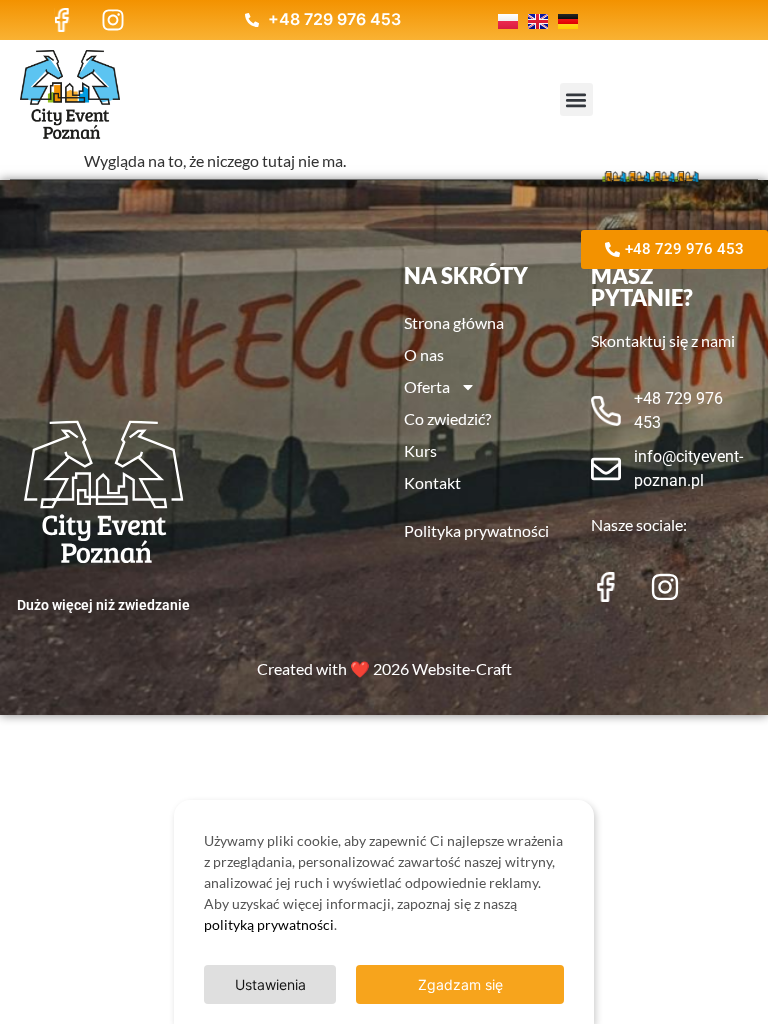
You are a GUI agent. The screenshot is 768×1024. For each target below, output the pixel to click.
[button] (576, 99)
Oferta (427, 386)
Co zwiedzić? (447, 418)
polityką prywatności (269, 924)
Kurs (420, 450)
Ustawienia (270, 984)
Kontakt (432, 482)
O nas (424, 354)
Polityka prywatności (476, 530)
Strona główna (454, 322)
